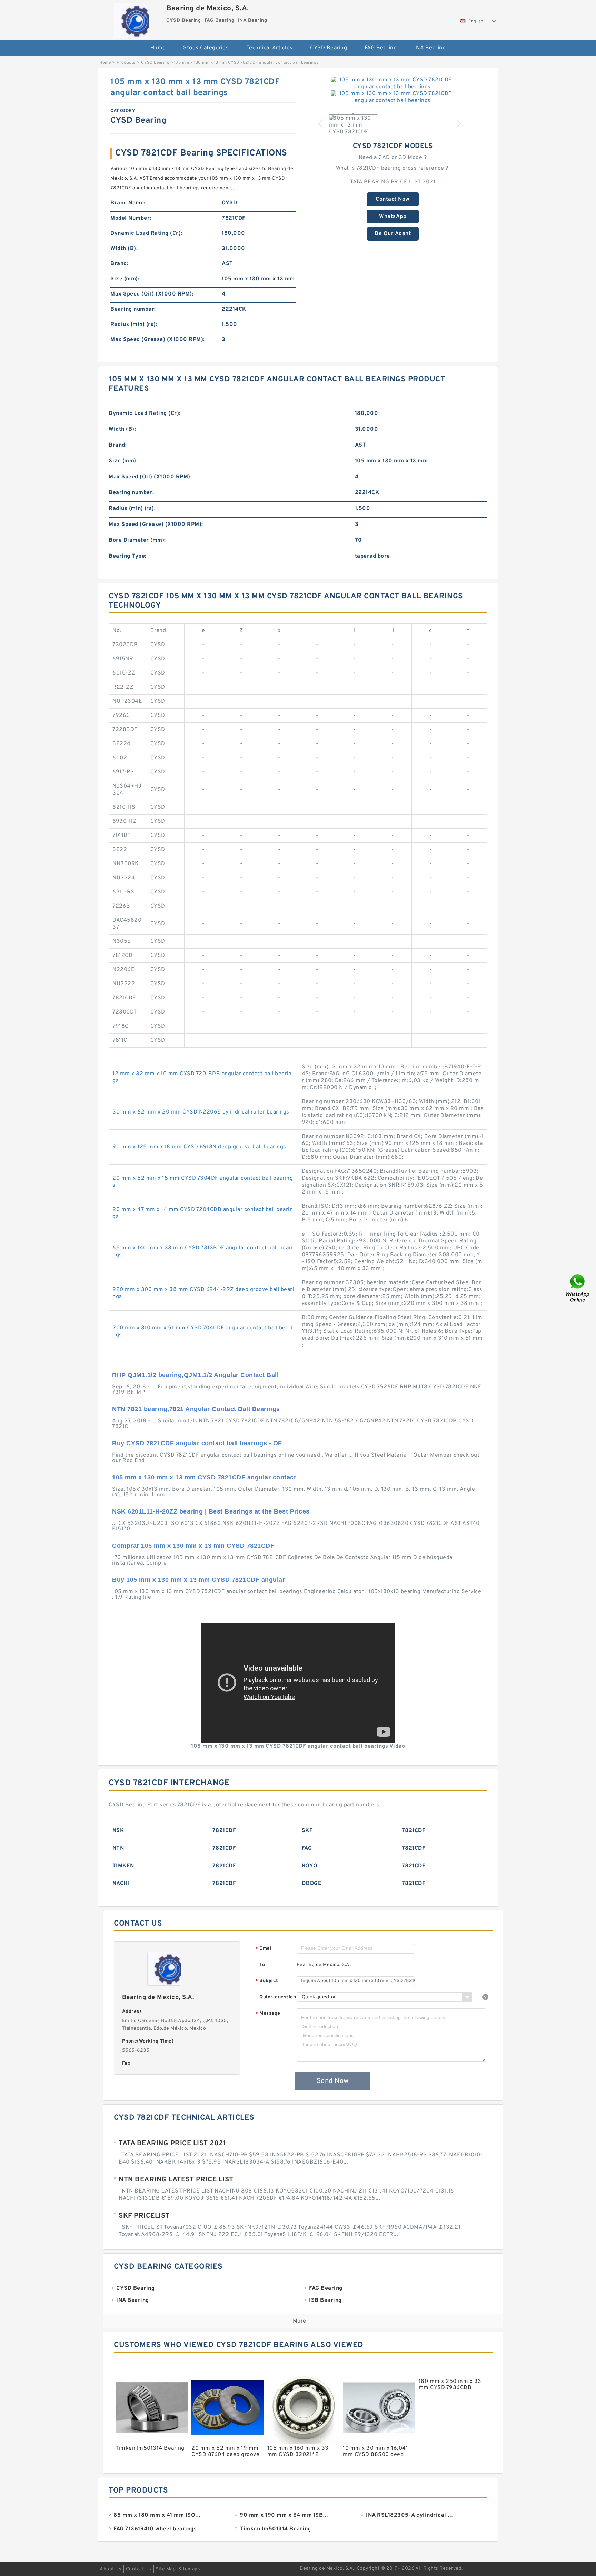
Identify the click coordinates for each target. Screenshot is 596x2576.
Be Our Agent (393, 234)
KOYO (310, 1866)
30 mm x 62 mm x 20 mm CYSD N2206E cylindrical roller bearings (201, 1112)
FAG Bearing (381, 48)
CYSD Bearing (329, 48)
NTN (118, 1848)
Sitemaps (189, 2569)
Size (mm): (125, 279)
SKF (307, 1831)
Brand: (119, 264)
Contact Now (393, 199)
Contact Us (139, 2569)
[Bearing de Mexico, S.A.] (131, 19)
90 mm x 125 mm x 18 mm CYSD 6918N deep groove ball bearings (199, 1147)
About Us (111, 2569)
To (262, 1965)
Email (264, 1949)
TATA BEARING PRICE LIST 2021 (393, 182)
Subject (267, 1981)
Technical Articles (270, 48)
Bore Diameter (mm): (137, 540)
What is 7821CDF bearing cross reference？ (393, 168)
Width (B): (124, 249)
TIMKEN (123, 1866)
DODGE (312, 1884)
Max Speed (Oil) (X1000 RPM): (152, 294)
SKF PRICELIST (144, 2216)
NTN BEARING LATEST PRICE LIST (176, 2180)
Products (126, 63)
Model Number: (131, 218)
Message (268, 2014)
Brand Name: (128, 203)
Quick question (278, 1997)
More (300, 2321)
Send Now (333, 2081)
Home (158, 48)
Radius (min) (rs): (134, 325)
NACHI (121, 1884)
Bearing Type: (128, 556)
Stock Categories (206, 48)
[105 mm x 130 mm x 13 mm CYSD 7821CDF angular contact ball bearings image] (393, 83)
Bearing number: (133, 309)
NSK (118, 1831)
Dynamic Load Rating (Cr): (146, 233)
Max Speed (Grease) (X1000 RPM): (158, 340)
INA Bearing (430, 48)
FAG (307, 1848)
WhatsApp (393, 217)
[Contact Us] (578, 1288)
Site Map (166, 2569)
